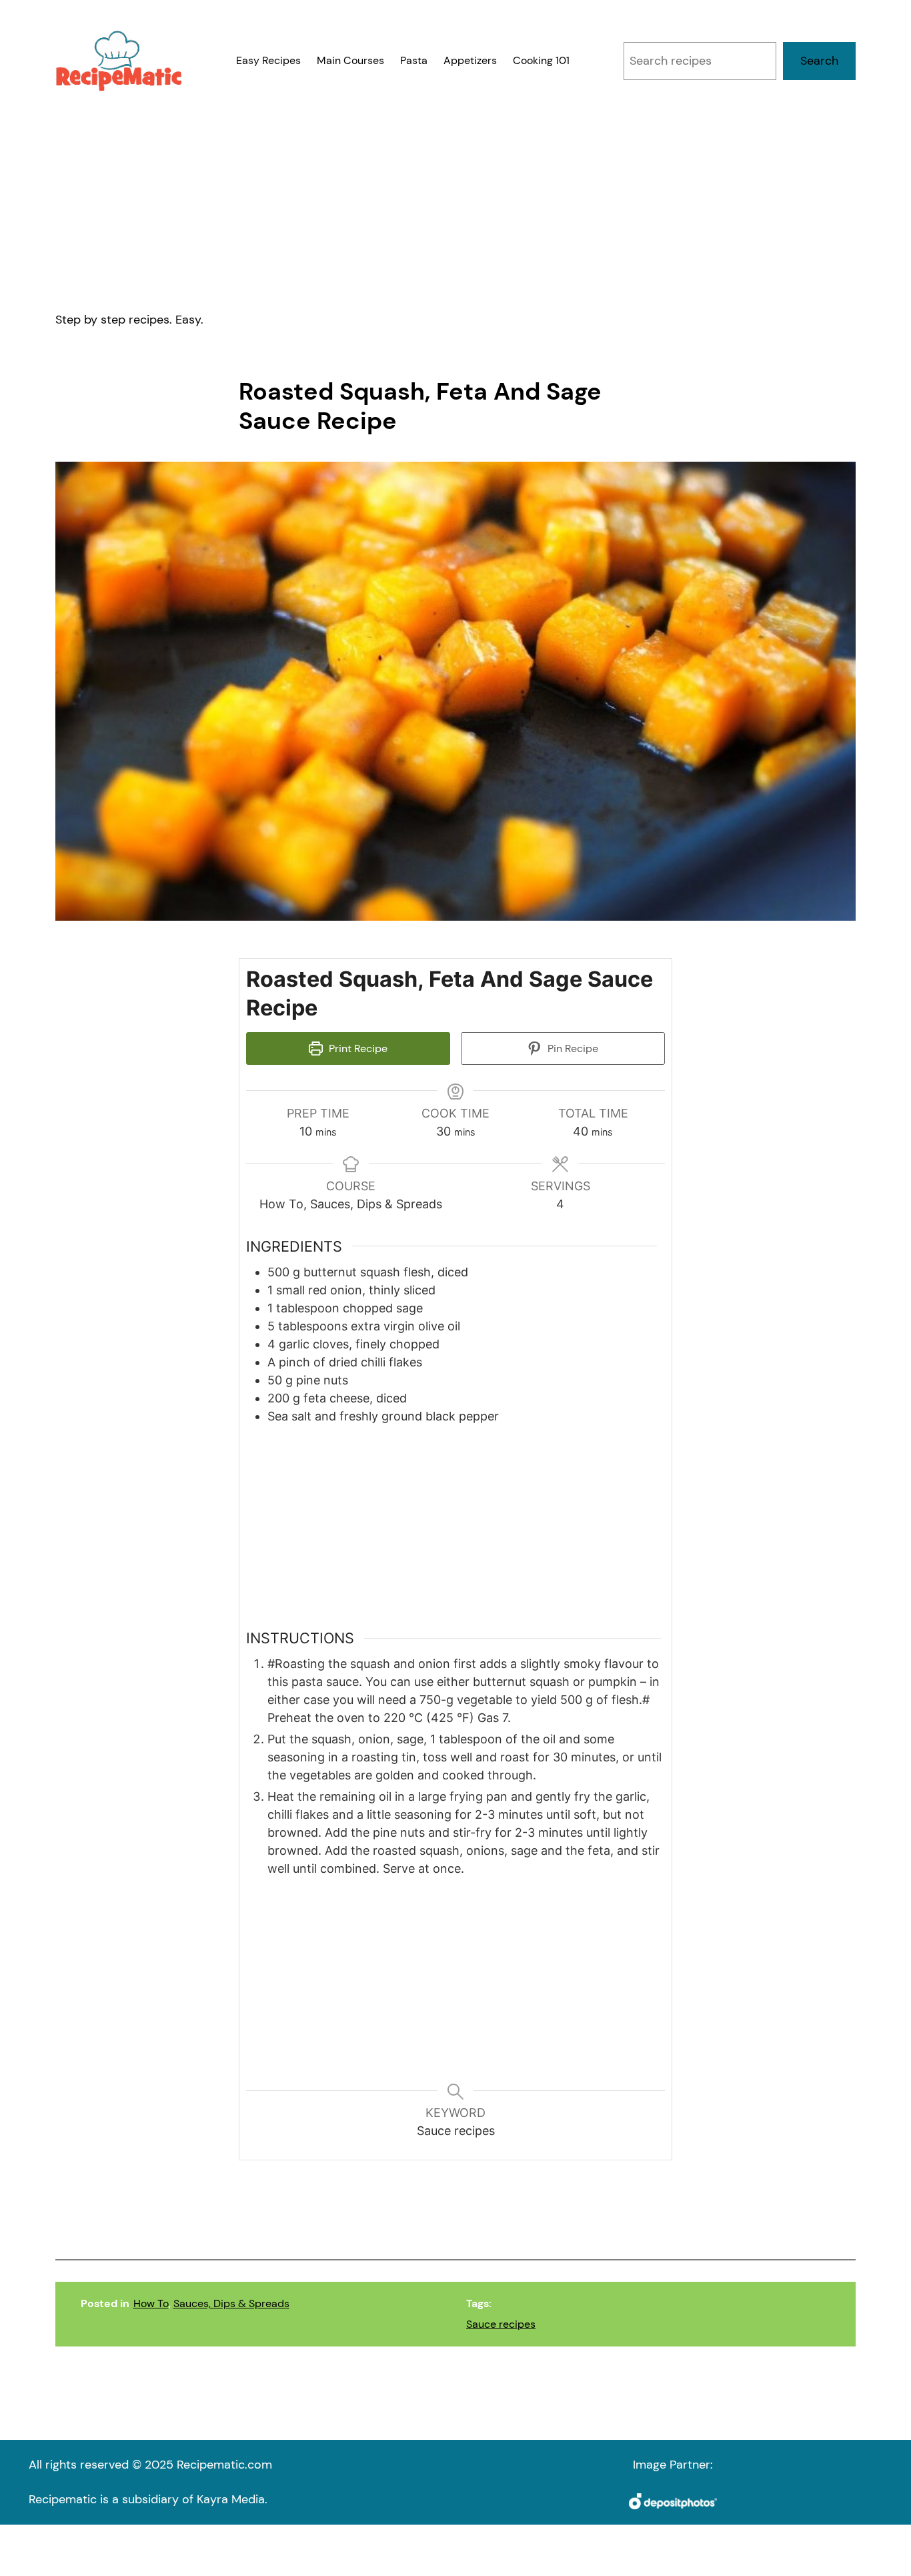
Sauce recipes (501, 2324)
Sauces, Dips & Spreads (231, 2303)
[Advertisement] (455, 201)
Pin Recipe (572, 1048)
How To (151, 2303)
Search (819, 61)
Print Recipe (357, 1048)
